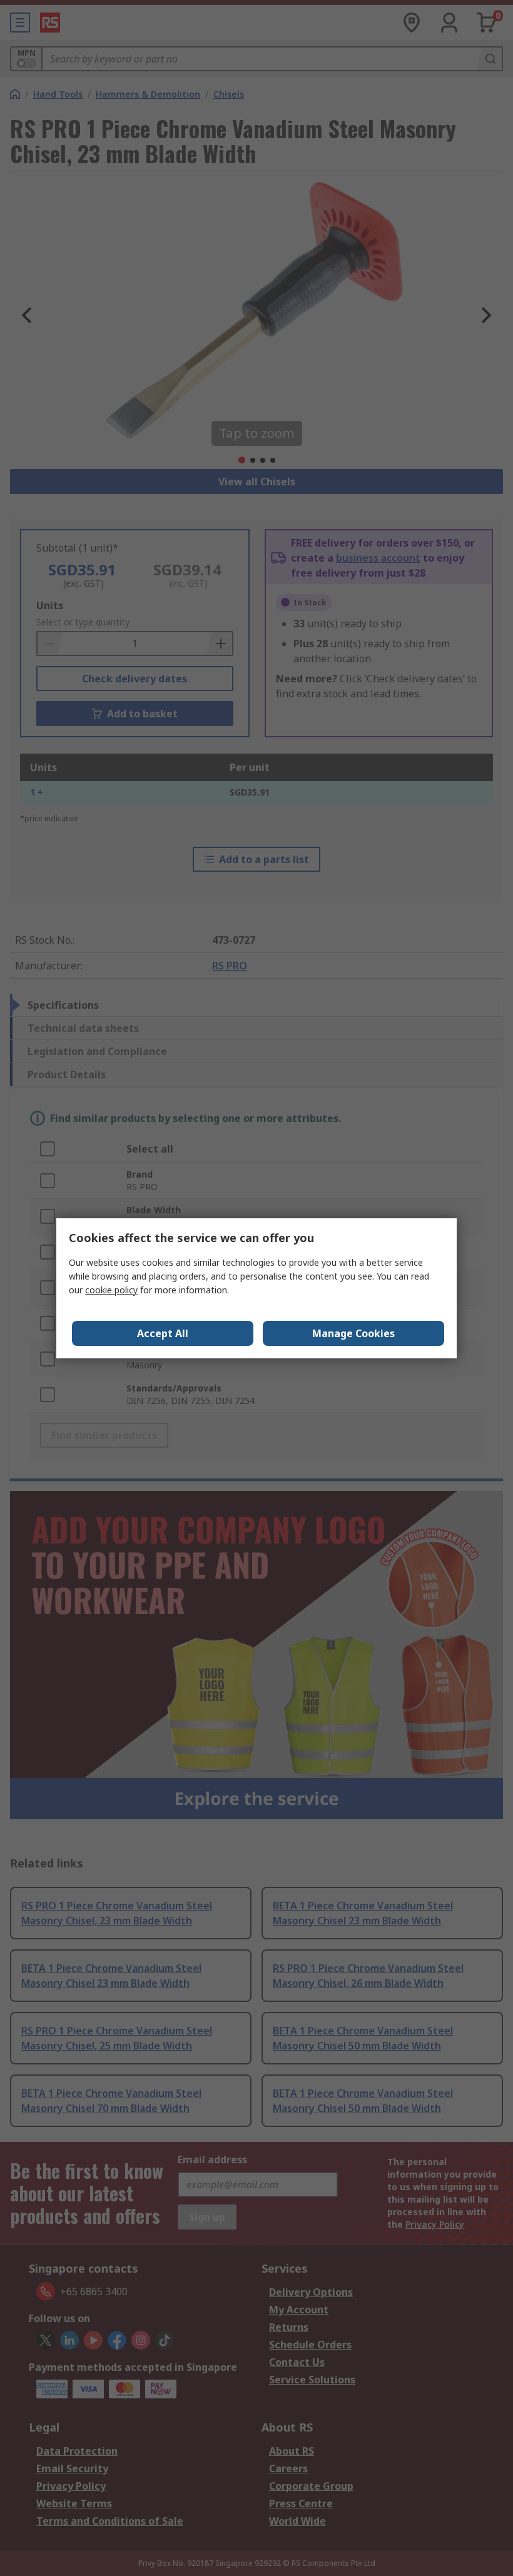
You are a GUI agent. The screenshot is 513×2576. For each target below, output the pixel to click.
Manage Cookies (353, 1333)
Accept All (163, 1333)
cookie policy (111, 1290)
